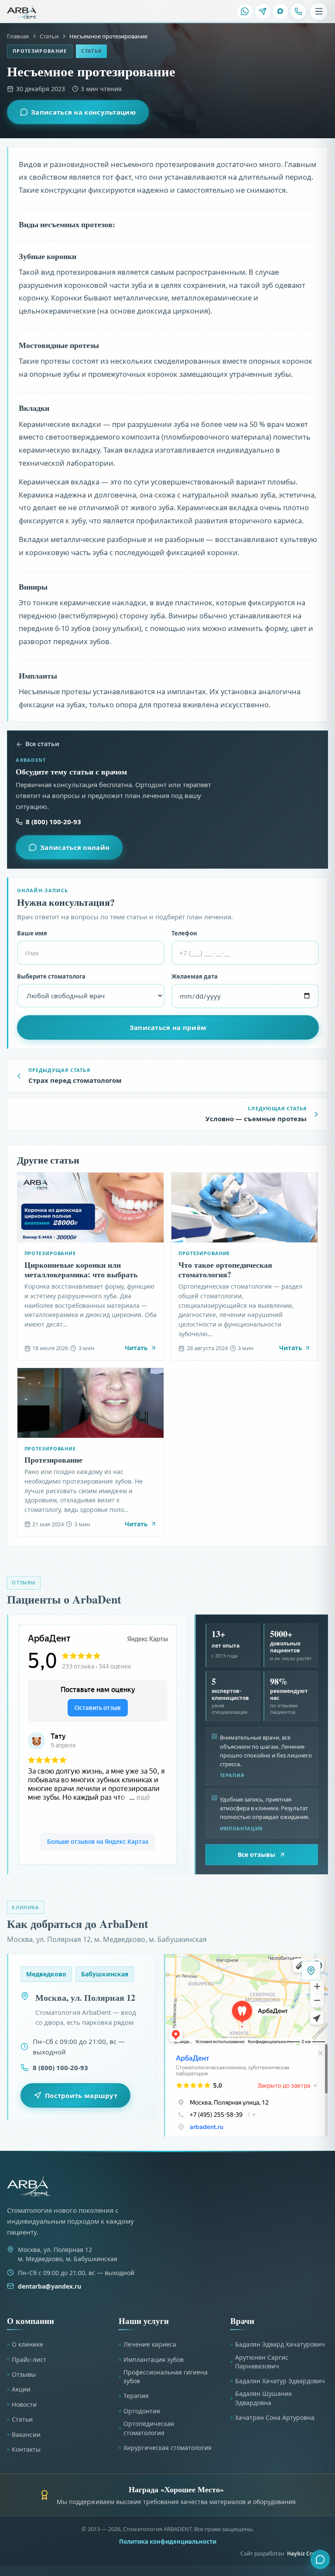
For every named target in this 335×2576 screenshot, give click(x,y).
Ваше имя (32, 933)
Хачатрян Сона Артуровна (275, 2417)
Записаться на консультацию (83, 112)
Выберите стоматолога (51, 976)
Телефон (184, 933)
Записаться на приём (168, 1027)
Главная (18, 36)
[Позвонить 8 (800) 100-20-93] (298, 11)
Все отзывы (256, 1854)
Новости (24, 2404)
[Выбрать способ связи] (320, 2559)
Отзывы (24, 2374)
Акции (21, 2389)
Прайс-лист (29, 2359)
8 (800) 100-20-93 (53, 822)
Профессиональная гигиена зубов (166, 2376)
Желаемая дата (195, 976)
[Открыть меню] (319, 11)
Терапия (136, 2396)
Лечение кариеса (150, 2344)
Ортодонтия (142, 2411)
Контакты (26, 2449)
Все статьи (42, 744)
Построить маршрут (81, 2095)
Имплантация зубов (154, 2359)
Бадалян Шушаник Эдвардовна (263, 2398)
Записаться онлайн (75, 847)
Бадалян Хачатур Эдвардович (280, 2381)
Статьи (49, 36)
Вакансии (26, 2434)
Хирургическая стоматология (167, 2448)
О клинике (27, 2344)
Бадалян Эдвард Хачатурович (280, 2344)
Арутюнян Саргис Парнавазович (262, 2362)
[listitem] (245, 11)
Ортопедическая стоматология (149, 2428)
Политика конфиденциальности (168, 2542)
